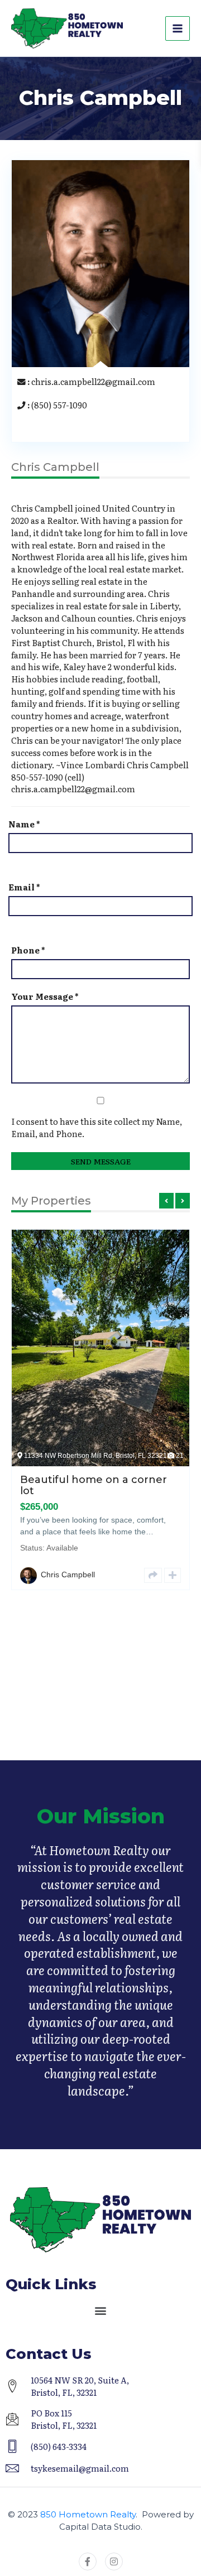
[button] (100, 2310)
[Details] (164, 1480)
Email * (24, 887)
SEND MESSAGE (101, 1161)
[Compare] (184, 1480)
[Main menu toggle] (178, 28)
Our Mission (101, 1816)
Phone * (28, 950)
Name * (24, 824)
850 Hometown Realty (88, 2514)
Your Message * (45, 996)
